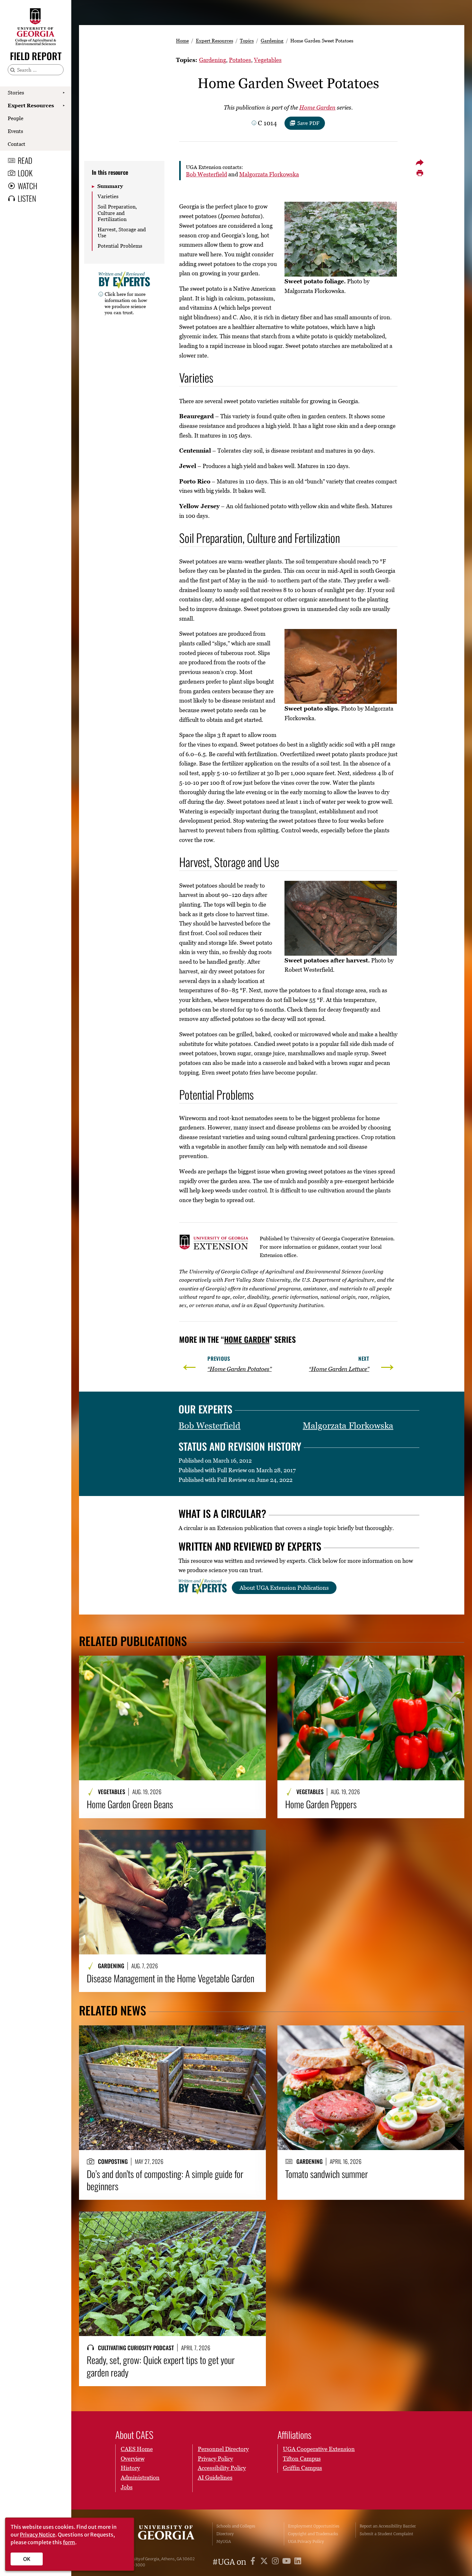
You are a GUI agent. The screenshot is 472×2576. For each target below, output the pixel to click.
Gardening (272, 40)
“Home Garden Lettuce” (339, 1369)
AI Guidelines (215, 2478)
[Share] (420, 163)
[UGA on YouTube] (288, 2562)
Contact (17, 144)
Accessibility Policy (222, 2468)
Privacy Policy (215, 2459)
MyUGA (224, 2541)
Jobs (127, 2487)
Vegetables (268, 60)
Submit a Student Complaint (386, 2534)
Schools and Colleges (236, 2526)
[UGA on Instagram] (276, 2562)
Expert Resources (31, 105)
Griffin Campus (302, 2468)
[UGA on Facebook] (254, 2562)
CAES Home (137, 2449)
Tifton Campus (302, 2459)
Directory (225, 2534)
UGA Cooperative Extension (319, 2449)
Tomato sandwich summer (327, 2174)
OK (27, 2559)
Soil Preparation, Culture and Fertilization (117, 213)
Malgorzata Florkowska (269, 174)
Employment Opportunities (314, 2526)
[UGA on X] (265, 2562)
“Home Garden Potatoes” (240, 1369)
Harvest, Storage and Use (122, 232)
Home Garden (317, 107)
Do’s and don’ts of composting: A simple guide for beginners (165, 2180)
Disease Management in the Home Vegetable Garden (170, 1978)
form (69, 2542)
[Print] (420, 173)
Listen (27, 198)
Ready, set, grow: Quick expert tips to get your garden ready (161, 2366)
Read (25, 160)
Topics (247, 40)
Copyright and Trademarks (313, 2534)
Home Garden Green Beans (130, 1804)
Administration (140, 2478)
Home (182, 40)
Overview (133, 2459)
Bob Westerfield (206, 174)
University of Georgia (160, 2534)
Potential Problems (120, 246)
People (16, 118)
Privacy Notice (38, 2535)
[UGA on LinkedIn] (298, 2562)
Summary (110, 186)
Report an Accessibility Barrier (388, 2526)
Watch (27, 186)
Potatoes (240, 60)
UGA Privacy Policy (306, 2541)
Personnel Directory (223, 2449)
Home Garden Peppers (321, 1804)
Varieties (108, 196)
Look (25, 173)
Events (15, 131)
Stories (16, 93)
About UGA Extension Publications (284, 1588)
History (130, 2468)
